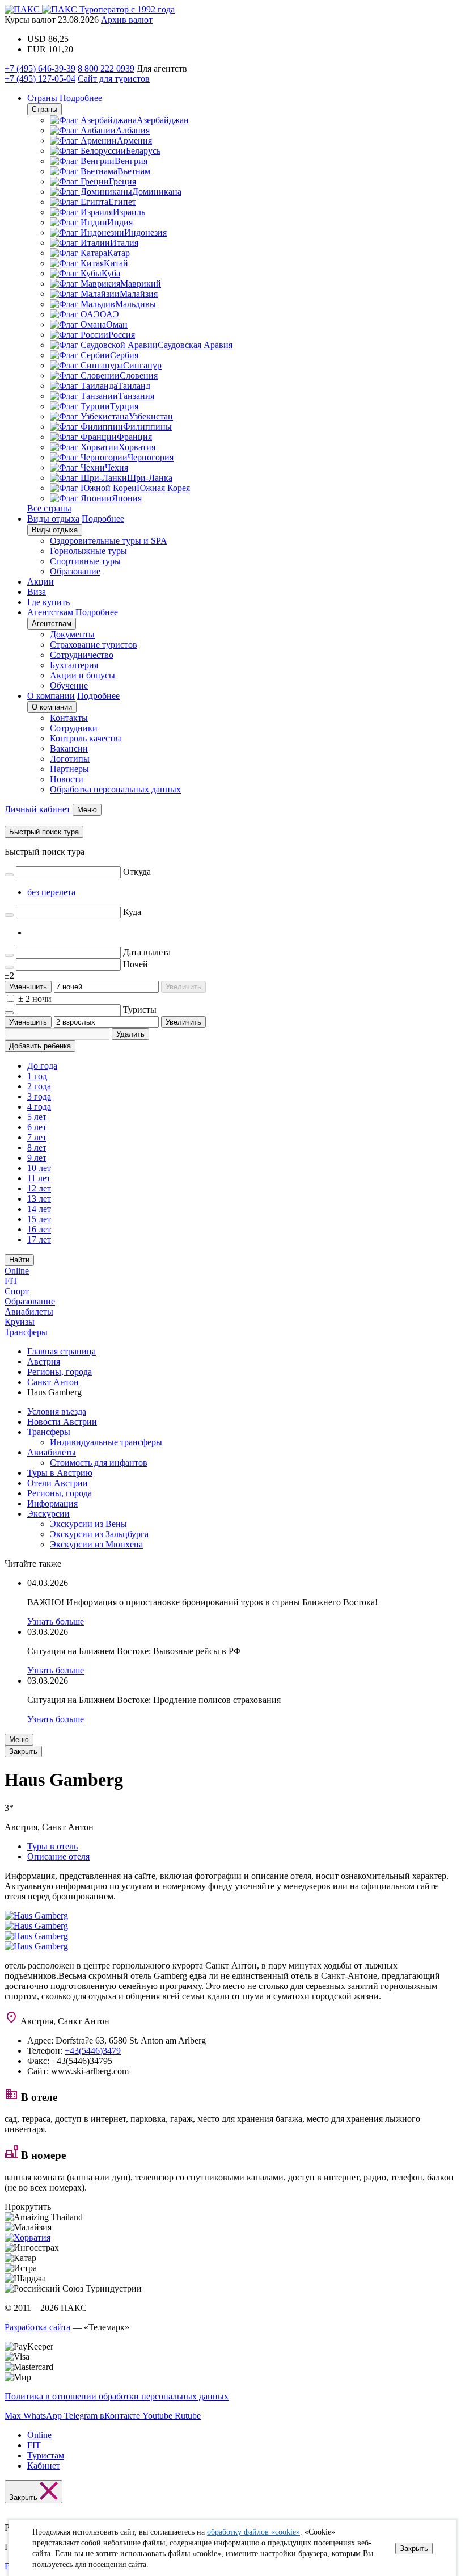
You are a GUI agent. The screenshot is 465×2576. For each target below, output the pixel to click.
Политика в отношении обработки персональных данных (117, 2396)
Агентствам (50, 612)
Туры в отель (52, 1846)
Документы (72, 634)
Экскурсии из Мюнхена (96, 1544)
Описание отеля (58, 1857)
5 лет (37, 1117)
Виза (37, 592)
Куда (132, 912)
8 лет (37, 1148)
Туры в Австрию (60, 1473)
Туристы (140, 1010)
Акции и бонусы (83, 675)
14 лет (39, 1209)
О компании (51, 696)
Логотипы (70, 759)
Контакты (69, 718)
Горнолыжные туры (88, 551)
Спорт (17, 1291)
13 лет (39, 1199)
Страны (42, 98)
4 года (39, 1107)
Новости (67, 779)
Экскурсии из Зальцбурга (99, 1534)
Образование (75, 571)
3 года (39, 1096)
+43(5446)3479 (93, 2051)
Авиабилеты (29, 1312)
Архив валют (127, 20)
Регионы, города (60, 1493)
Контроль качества (86, 738)
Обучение (69, 685)
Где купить (48, 602)
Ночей (136, 964)
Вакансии (69, 748)
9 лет (37, 1158)
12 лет (39, 1188)
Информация (52, 1503)
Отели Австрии (58, 1483)
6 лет (37, 1127)
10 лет (39, 1168)
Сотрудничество (82, 655)
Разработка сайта (37, 2327)
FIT (11, 1281)
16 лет (39, 1229)
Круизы (20, 1322)
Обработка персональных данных (115, 789)
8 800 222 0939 (106, 68)
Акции (41, 582)
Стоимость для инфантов (99, 1463)
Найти (19, 1260)
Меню (19, 1740)
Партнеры (69, 769)
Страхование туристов (94, 645)
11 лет (39, 1178)
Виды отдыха (53, 519)
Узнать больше (56, 1621)
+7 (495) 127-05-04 (40, 79)
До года (42, 1066)
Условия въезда (57, 1411)
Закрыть (414, 2548)
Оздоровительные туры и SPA (109, 541)
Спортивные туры (85, 561)
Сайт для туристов (114, 79)
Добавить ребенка (40, 1046)
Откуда (137, 872)
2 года (39, 1086)
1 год (37, 1076)
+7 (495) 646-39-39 (40, 68)
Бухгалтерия (74, 665)
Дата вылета (147, 952)
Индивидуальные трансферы (106, 1442)
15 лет (39, 1219)
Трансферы (26, 1332)
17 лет (39, 1239)
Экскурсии (48, 1514)
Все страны (49, 508)
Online (17, 1271)
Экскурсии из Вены (88, 1524)
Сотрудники (74, 728)
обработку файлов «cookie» (253, 2532)
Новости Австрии (62, 1422)
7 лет (37, 1137)
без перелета (51, 892)
